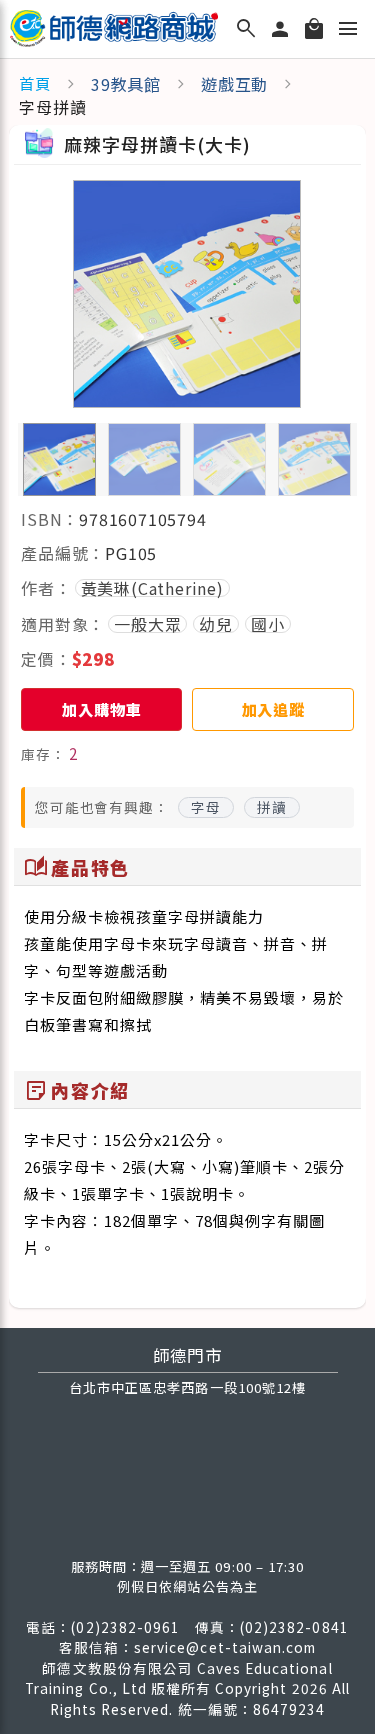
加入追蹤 (273, 709)
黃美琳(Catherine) (152, 588)
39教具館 (126, 84)
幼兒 (216, 624)
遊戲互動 (234, 84)
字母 (206, 807)
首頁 (35, 83)
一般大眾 (147, 624)
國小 (268, 624)
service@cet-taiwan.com (225, 1647)
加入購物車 (101, 709)
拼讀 (272, 807)
